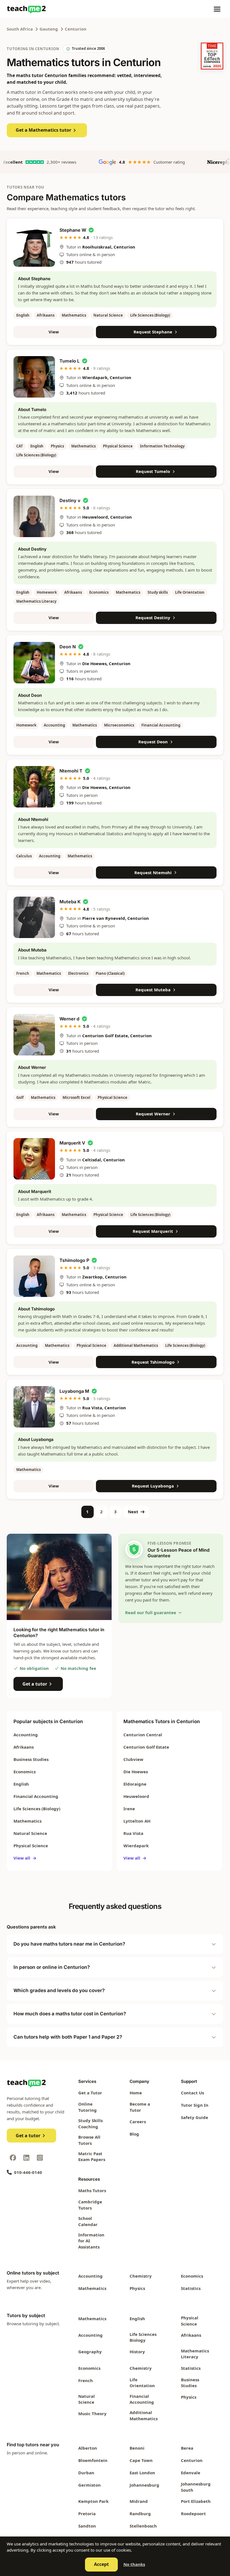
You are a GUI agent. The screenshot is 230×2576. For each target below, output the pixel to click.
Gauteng (49, 29)
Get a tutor (35, 1684)
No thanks (134, 2564)
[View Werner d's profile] (34, 1035)
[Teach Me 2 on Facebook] (13, 2158)
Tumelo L (70, 361)
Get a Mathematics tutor (43, 130)
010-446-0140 (28, 2172)
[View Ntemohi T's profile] (34, 787)
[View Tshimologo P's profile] (34, 1276)
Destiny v (70, 500)
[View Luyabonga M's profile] (34, 1407)
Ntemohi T (71, 771)
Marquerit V (72, 1143)
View (54, 332)
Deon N (68, 647)
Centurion (76, 29)
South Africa (20, 29)
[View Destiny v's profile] (34, 516)
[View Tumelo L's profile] (34, 377)
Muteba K (70, 902)
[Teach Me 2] (26, 9)
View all (25, 1858)
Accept (101, 2564)
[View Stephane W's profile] (34, 246)
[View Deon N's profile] (34, 663)
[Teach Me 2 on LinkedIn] (26, 2158)
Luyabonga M (74, 1391)
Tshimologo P (74, 1260)
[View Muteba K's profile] (34, 917)
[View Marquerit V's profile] (34, 1159)
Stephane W (73, 230)
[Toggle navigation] (217, 9)
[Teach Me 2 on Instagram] (40, 2158)
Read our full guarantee (151, 1612)
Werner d (69, 1019)
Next (133, 1512)
